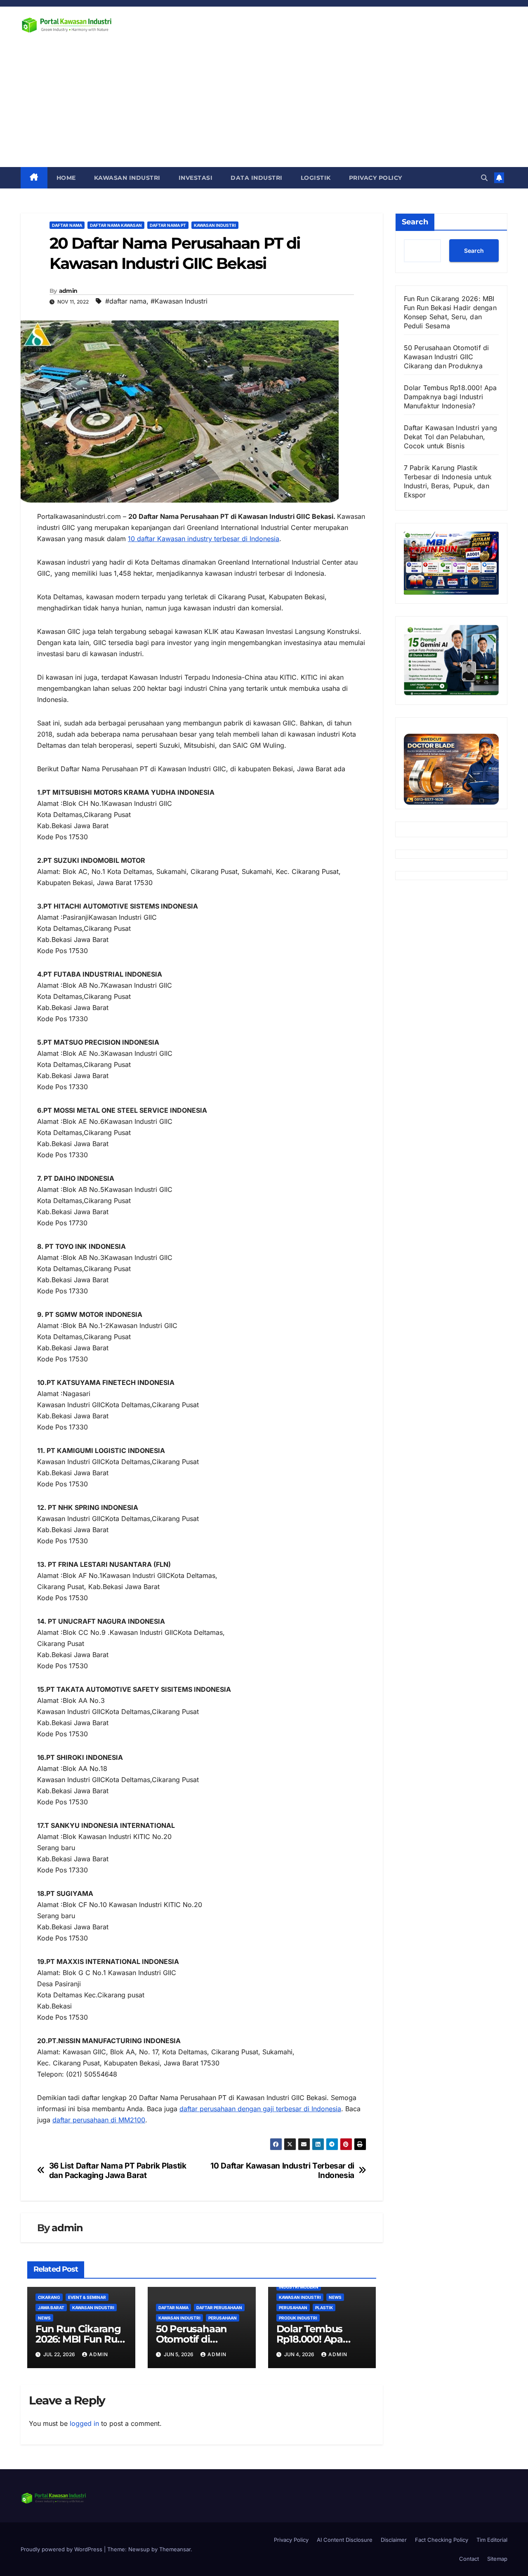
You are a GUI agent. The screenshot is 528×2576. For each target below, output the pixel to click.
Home (66, 178)
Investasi (196, 178)
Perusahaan (223, 2318)
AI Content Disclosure (345, 2540)
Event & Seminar (87, 2297)
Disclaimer (394, 2540)
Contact (469, 2559)
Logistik (316, 178)
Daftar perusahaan (219, 2308)
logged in (84, 2423)
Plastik (324, 2308)
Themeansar (175, 2549)
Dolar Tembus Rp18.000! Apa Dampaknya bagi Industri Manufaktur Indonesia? (450, 397)
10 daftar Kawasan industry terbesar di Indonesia (204, 539)
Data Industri (257, 178)
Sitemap (497, 2559)
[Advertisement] (264, 105)
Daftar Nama (67, 225)
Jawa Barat (51, 2308)
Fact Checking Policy (442, 2540)
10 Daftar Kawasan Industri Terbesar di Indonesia (282, 2171)
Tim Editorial (492, 2540)
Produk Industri (298, 2318)
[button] (484, 178)
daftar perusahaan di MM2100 (99, 2120)
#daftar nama (126, 301)
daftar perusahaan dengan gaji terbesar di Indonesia (260, 2109)
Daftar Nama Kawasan (116, 225)
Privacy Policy (376, 178)
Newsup (139, 2549)
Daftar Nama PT (168, 225)
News (44, 2318)
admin (68, 291)
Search (415, 222)
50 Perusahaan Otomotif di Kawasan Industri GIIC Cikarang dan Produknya (447, 357)
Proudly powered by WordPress (62, 2549)
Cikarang (49, 2297)
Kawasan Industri (127, 178)
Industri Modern (299, 2287)
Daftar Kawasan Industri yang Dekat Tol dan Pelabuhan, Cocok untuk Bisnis (451, 437)
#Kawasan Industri (179, 301)
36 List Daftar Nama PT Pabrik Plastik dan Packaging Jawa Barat (118, 2171)
